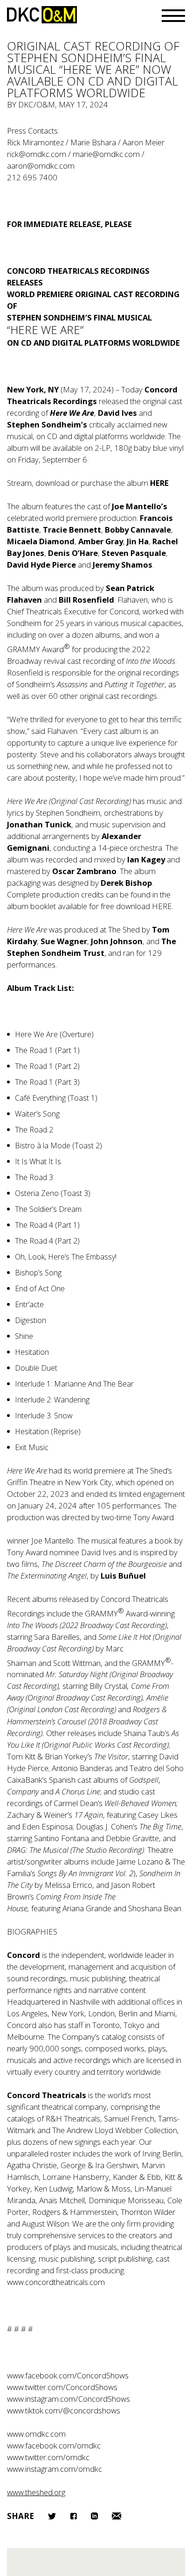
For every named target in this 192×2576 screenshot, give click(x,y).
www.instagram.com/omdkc (55, 2469)
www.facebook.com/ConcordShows (68, 2375)
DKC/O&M (42, 15)
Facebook (73, 2516)
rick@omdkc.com (37, 154)
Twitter (52, 2516)
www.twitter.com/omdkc (48, 2457)
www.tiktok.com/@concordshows (64, 2410)
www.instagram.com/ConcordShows (69, 2399)
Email (117, 2516)
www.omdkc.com (36, 2434)
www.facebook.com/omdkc (54, 2445)
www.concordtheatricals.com (56, 2282)
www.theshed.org (36, 2492)
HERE (162, 906)
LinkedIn (94, 2516)
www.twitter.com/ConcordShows (62, 2387)
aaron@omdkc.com (41, 166)
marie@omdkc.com (106, 154)
